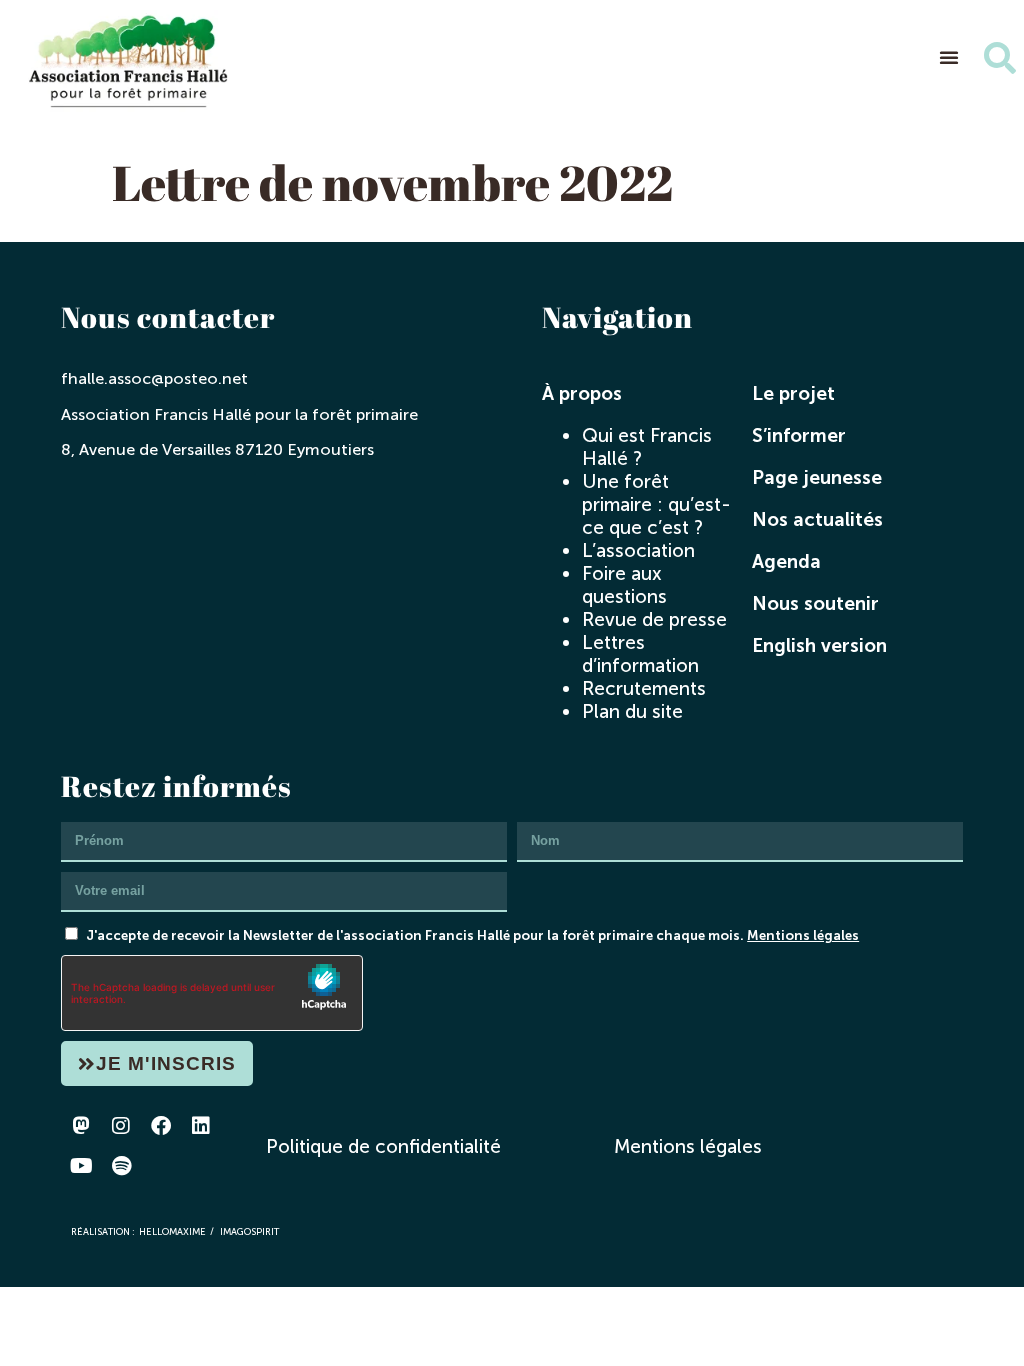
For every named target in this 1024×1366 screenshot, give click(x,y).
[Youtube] (81, 1166)
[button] (949, 57)
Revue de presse (654, 619)
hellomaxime (172, 1231)
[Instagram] (121, 1126)
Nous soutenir (815, 603)
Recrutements (644, 688)
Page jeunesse (817, 477)
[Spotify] (121, 1166)
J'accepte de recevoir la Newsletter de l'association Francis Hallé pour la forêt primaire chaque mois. (472, 935)
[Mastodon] (81, 1126)
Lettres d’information (640, 654)
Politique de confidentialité (383, 1146)
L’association (638, 550)
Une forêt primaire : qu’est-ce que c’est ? (656, 504)
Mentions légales (803, 935)
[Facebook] (161, 1126)
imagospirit (249, 1231)
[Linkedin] (201, 1126)
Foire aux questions (624, 585)
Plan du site (632, 711)
